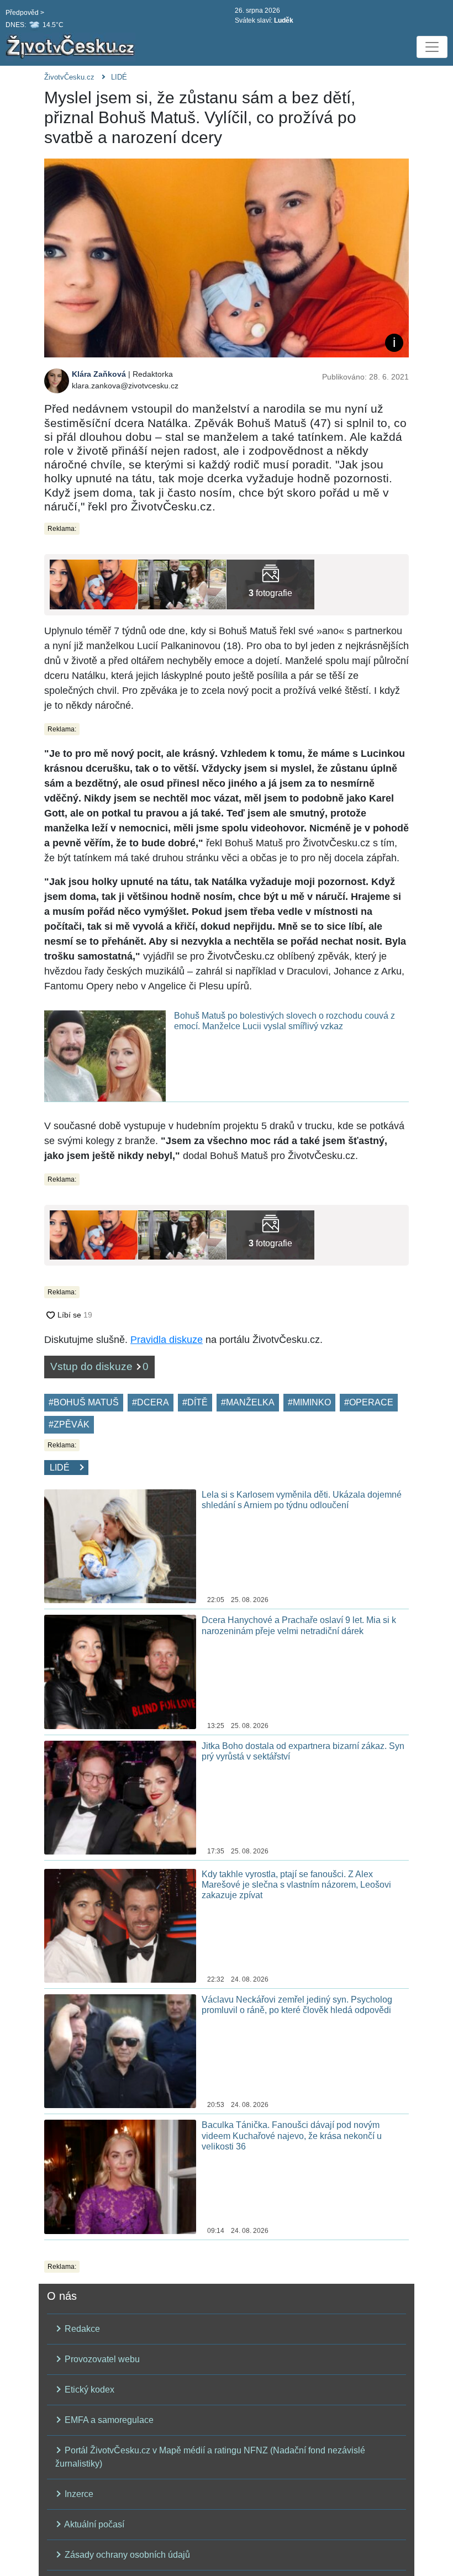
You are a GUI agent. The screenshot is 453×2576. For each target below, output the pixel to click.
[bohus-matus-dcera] (270, 584)
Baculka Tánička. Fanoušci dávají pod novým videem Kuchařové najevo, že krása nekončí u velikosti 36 (292, 2135)
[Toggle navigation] (432, 47)
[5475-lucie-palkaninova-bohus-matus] (182, 584)
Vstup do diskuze (99, 1366)
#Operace (369, 1402)
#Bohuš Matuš (84, 1402)
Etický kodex (88, 2390)
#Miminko (309, 1402)
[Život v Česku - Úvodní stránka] (72, 47)
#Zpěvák (69, 1424)
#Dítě (195, 1402)
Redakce (81, 2329)
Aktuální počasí (93, 2524)
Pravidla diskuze (167, 1340)
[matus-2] (94, 584)
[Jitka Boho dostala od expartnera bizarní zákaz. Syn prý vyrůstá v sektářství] (120, 1797)
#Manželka (248, 1402)
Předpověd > (25, 13)
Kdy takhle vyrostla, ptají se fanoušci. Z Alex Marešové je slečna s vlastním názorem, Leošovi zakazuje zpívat (296, 1885)
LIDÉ (119, 77)
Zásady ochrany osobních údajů (126, 2555)
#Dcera (151, 1402)
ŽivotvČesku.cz (69, 77)
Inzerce (78, 2494)
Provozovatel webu (101, 2359)
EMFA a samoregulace (108, 2420)
